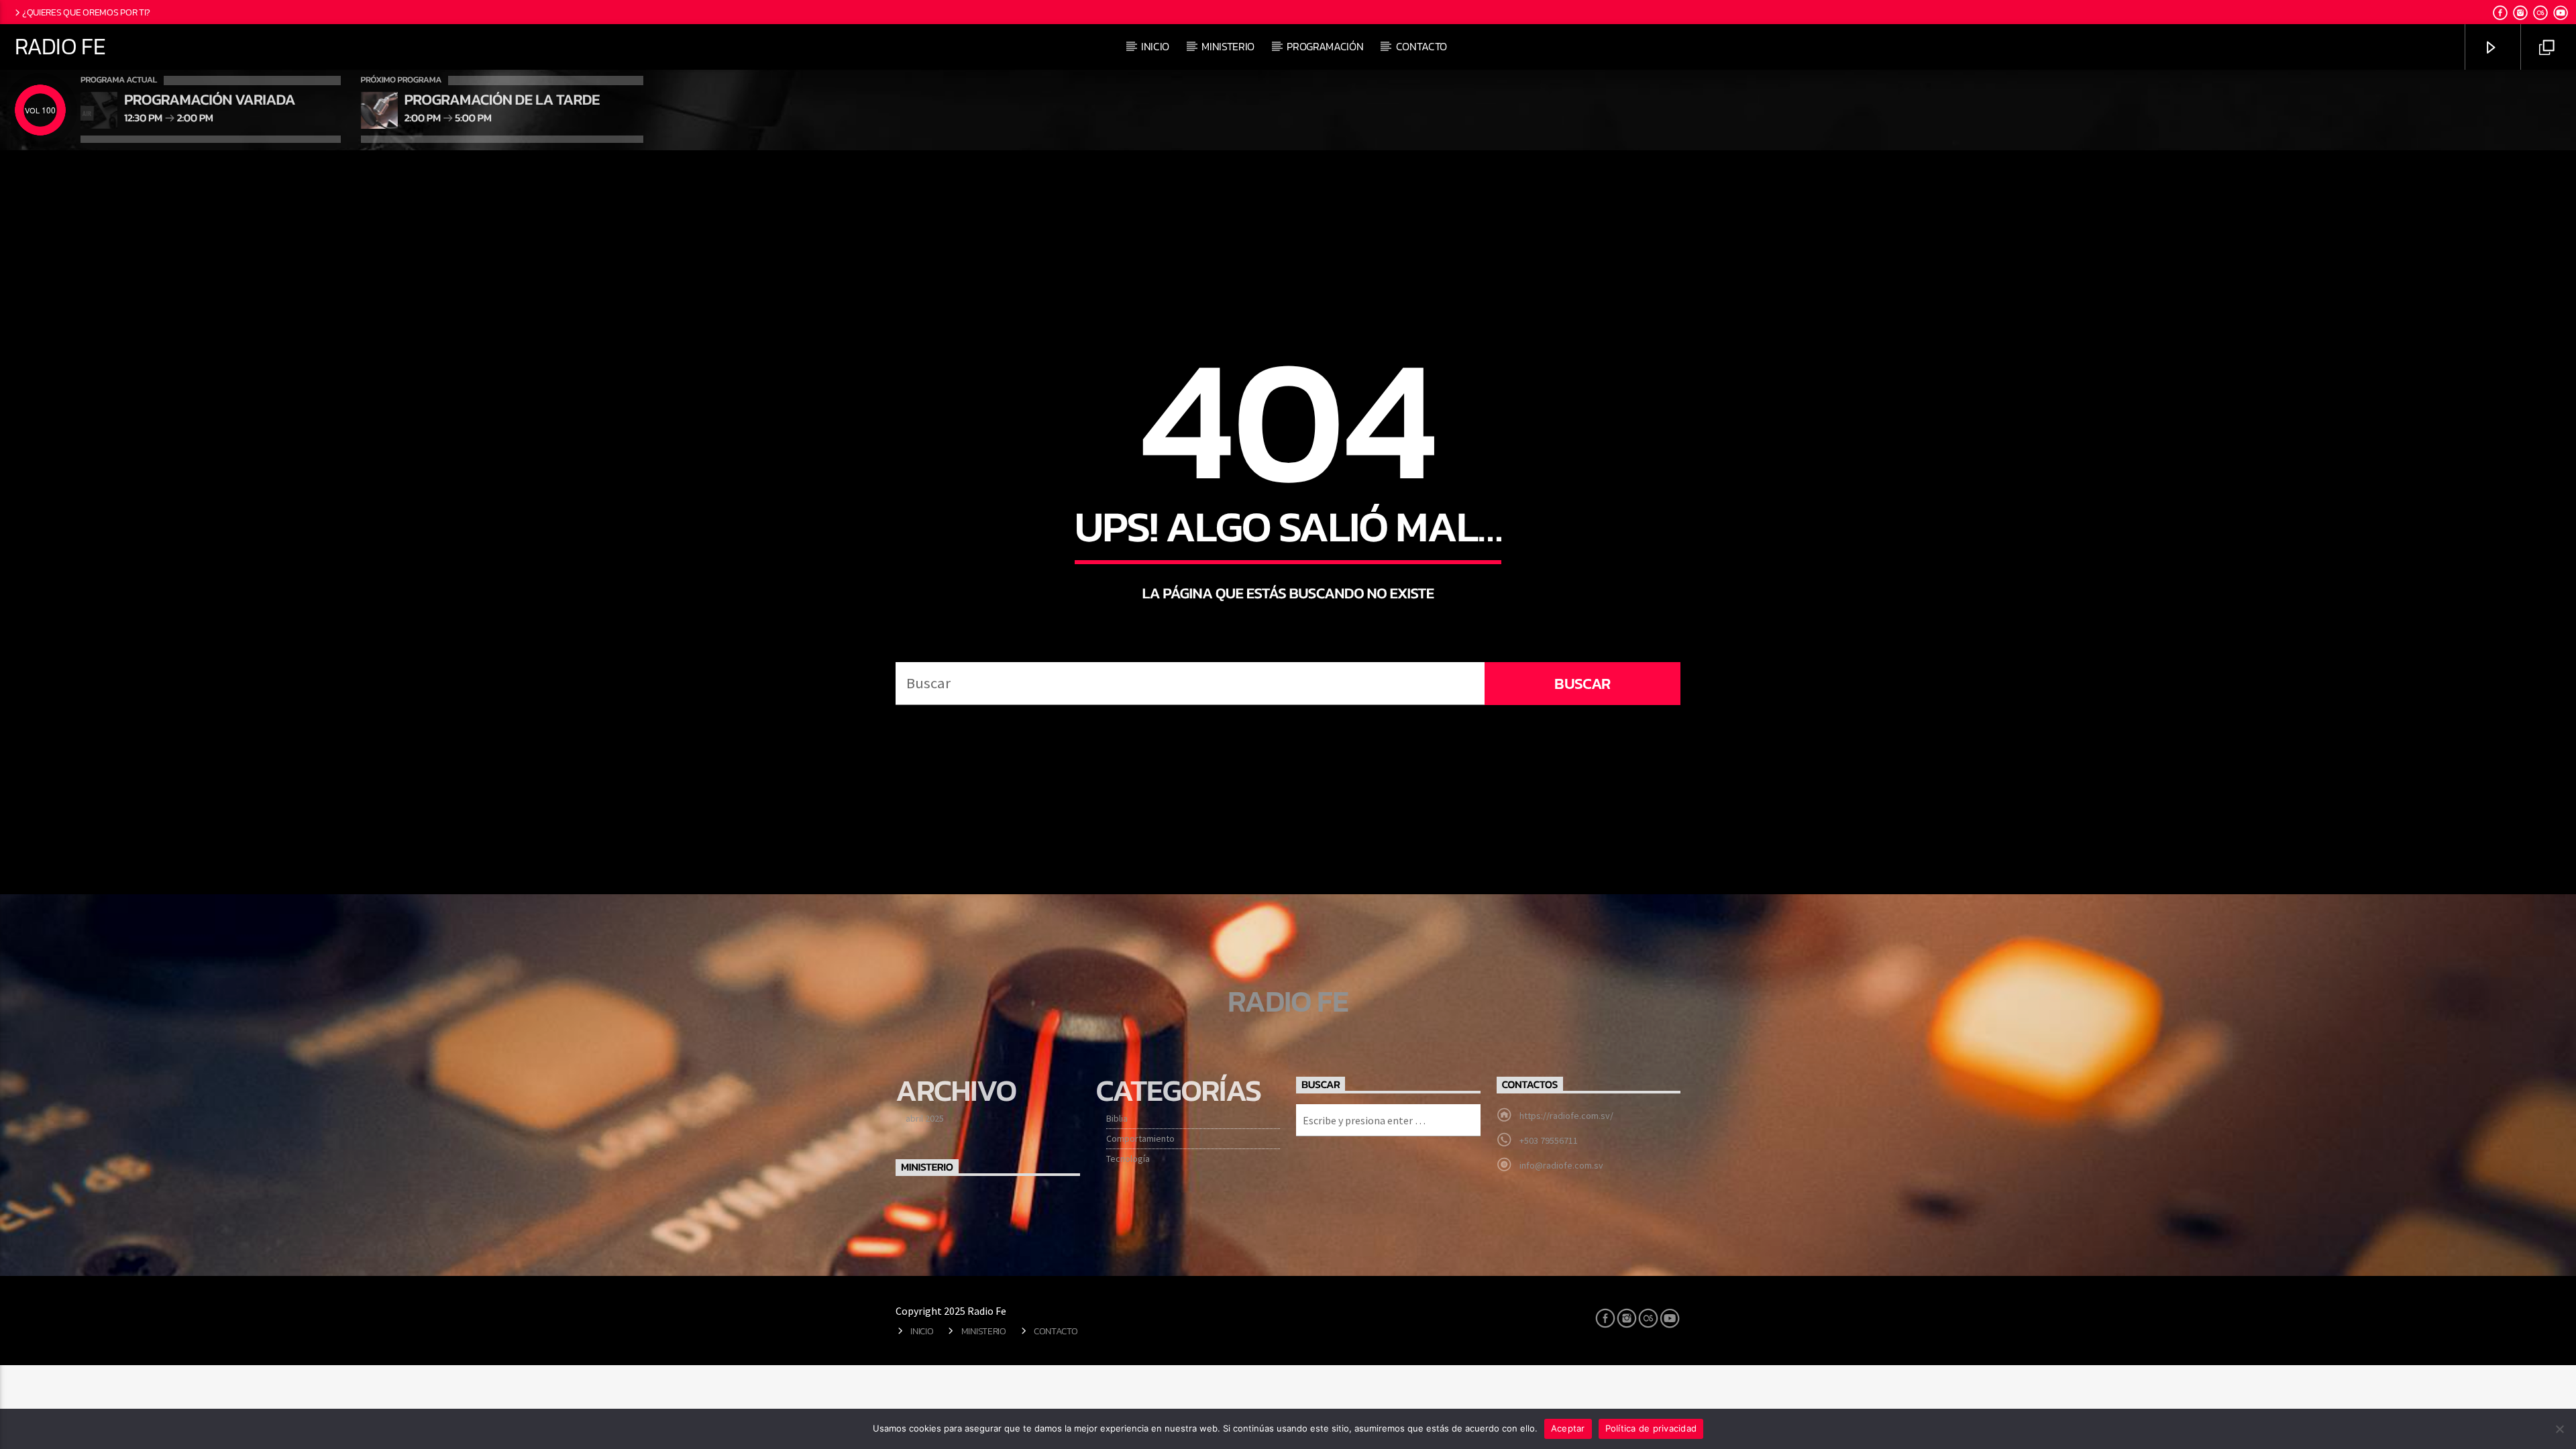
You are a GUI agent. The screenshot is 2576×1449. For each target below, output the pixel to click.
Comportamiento (1140, 1138)
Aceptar (1568, 1428)
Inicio (1155, 46)
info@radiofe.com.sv (1561, 1165)
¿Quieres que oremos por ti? (86, 12)
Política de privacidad (1651, 1428)
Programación (1325, 46)
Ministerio (1228, 46)
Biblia (1117, 1118)
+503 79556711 (1549, 1140)
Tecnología (1128, 1159)
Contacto (1421, 46)
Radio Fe (60, 46)
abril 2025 (925, 1118)
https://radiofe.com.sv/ (1566, 1116)
